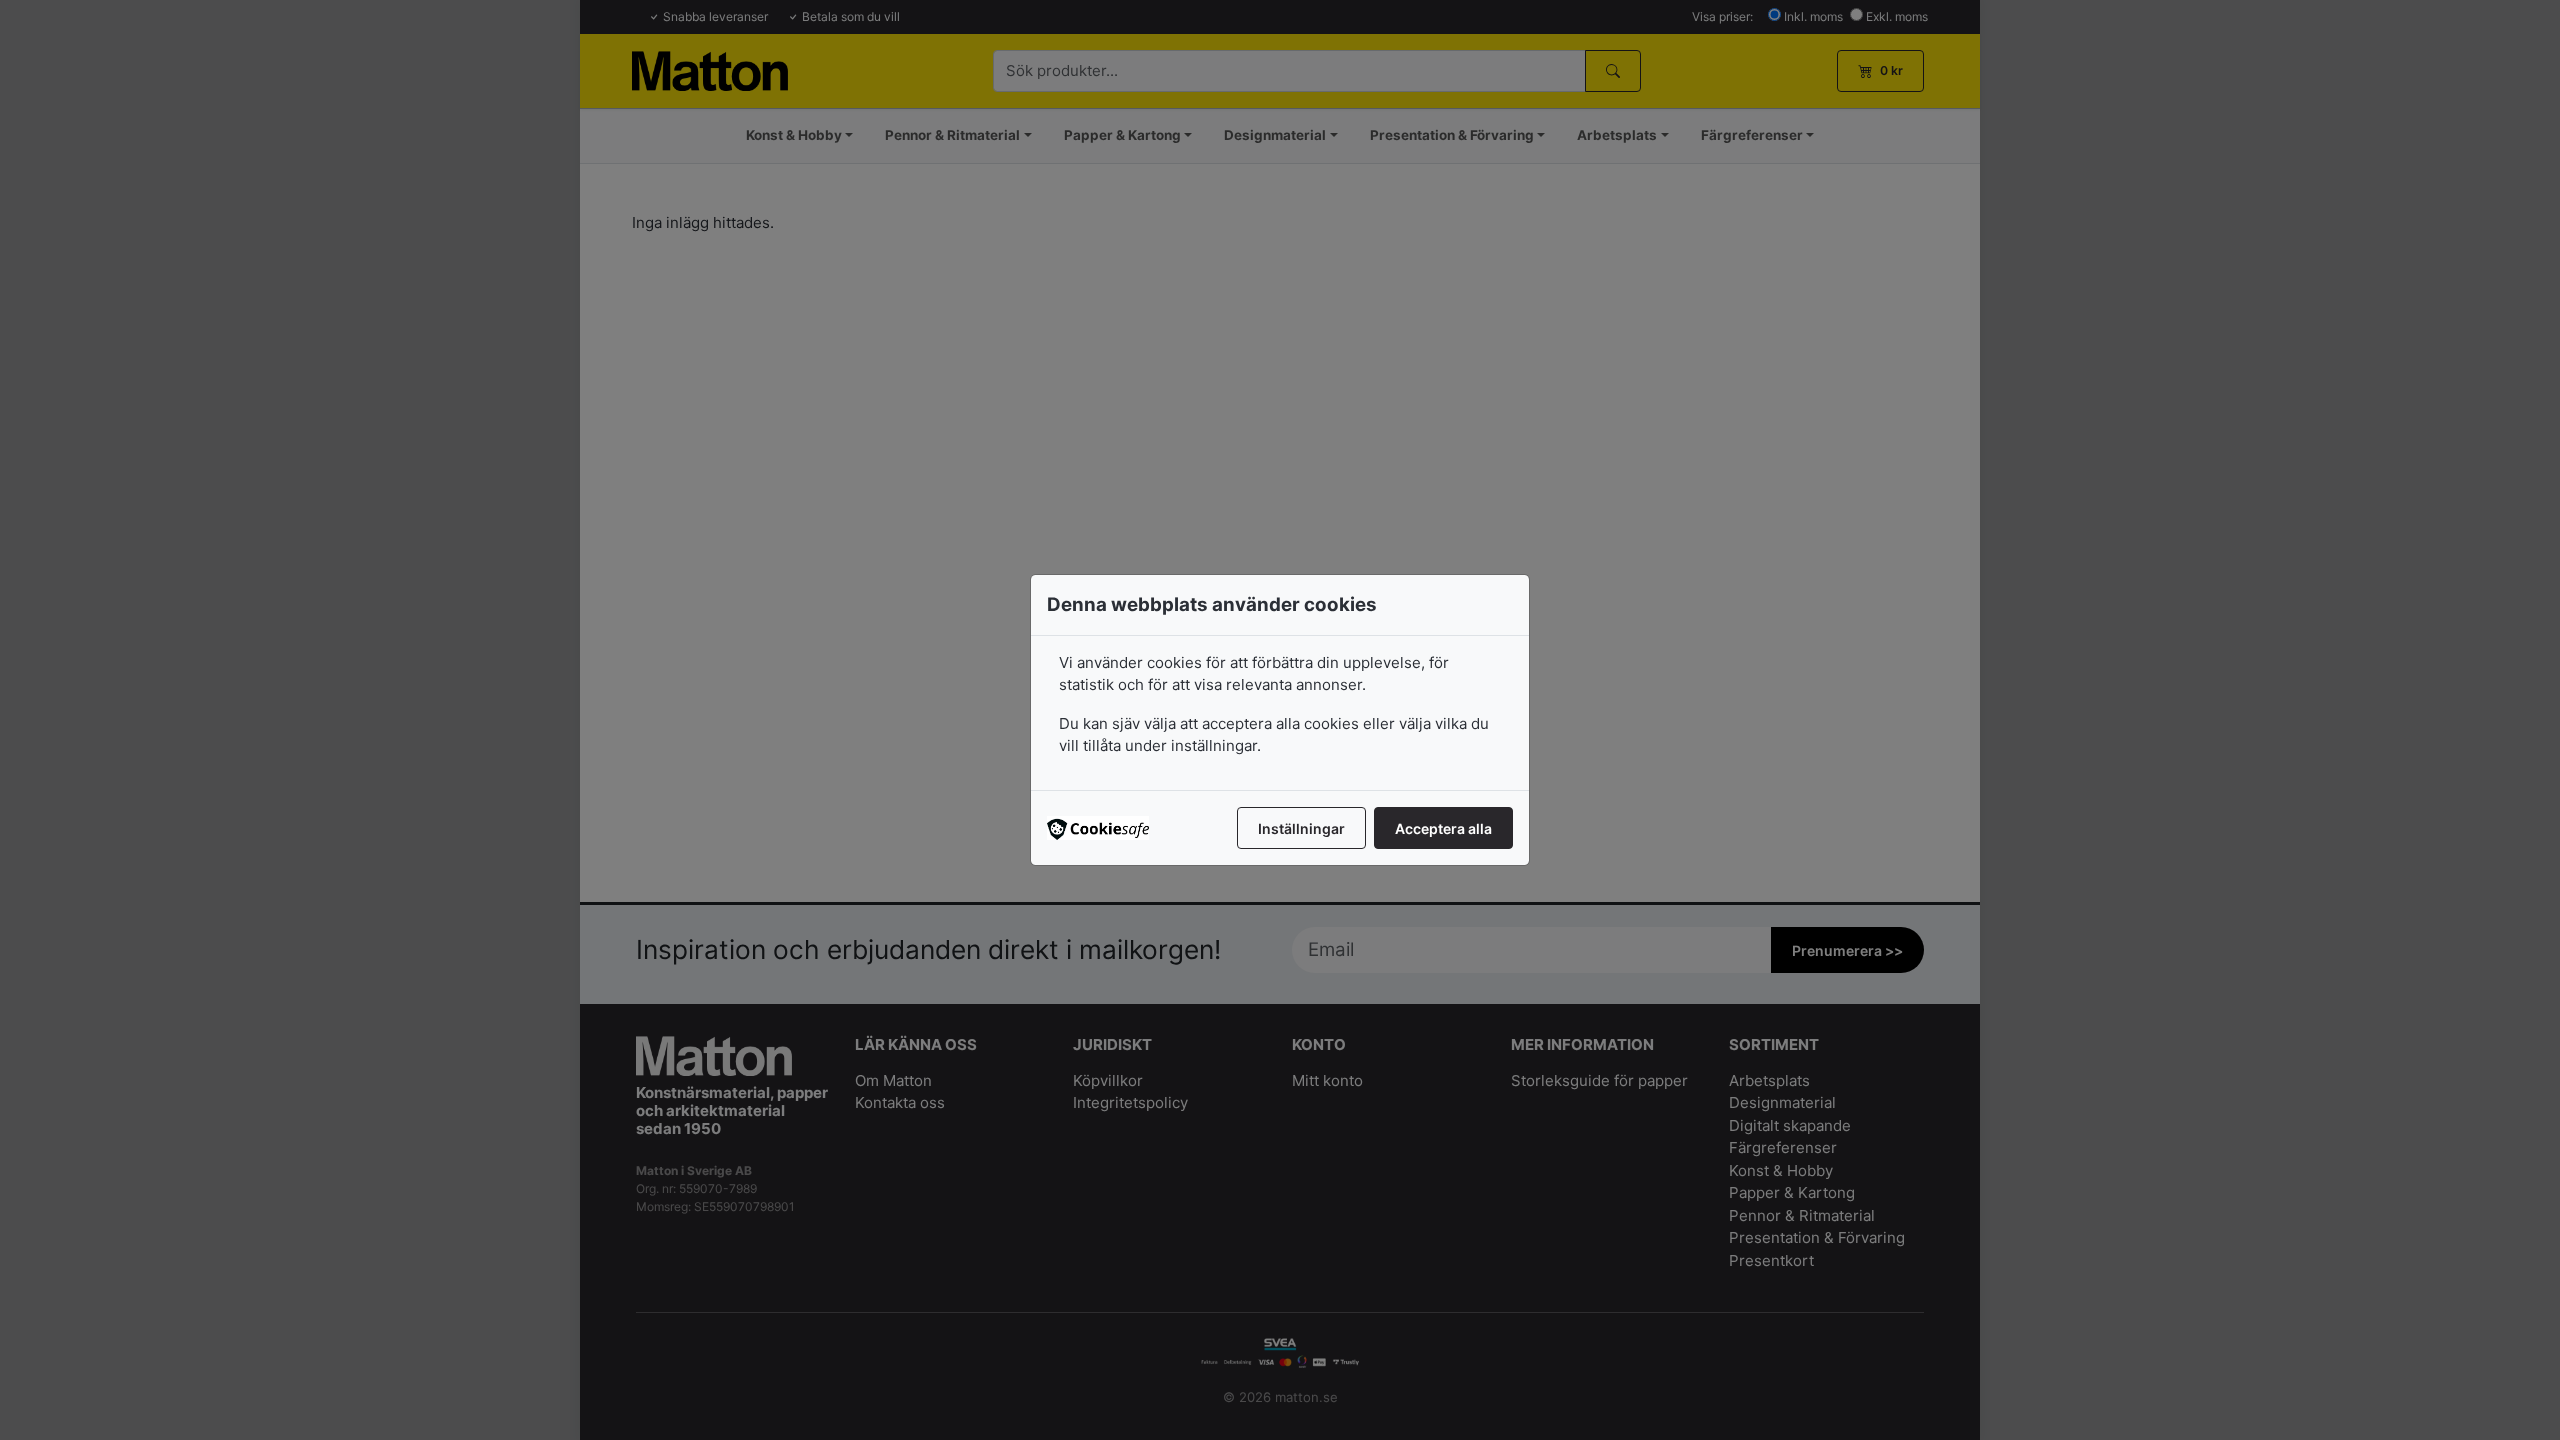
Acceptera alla (1443, 828)
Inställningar (1301, 828)
